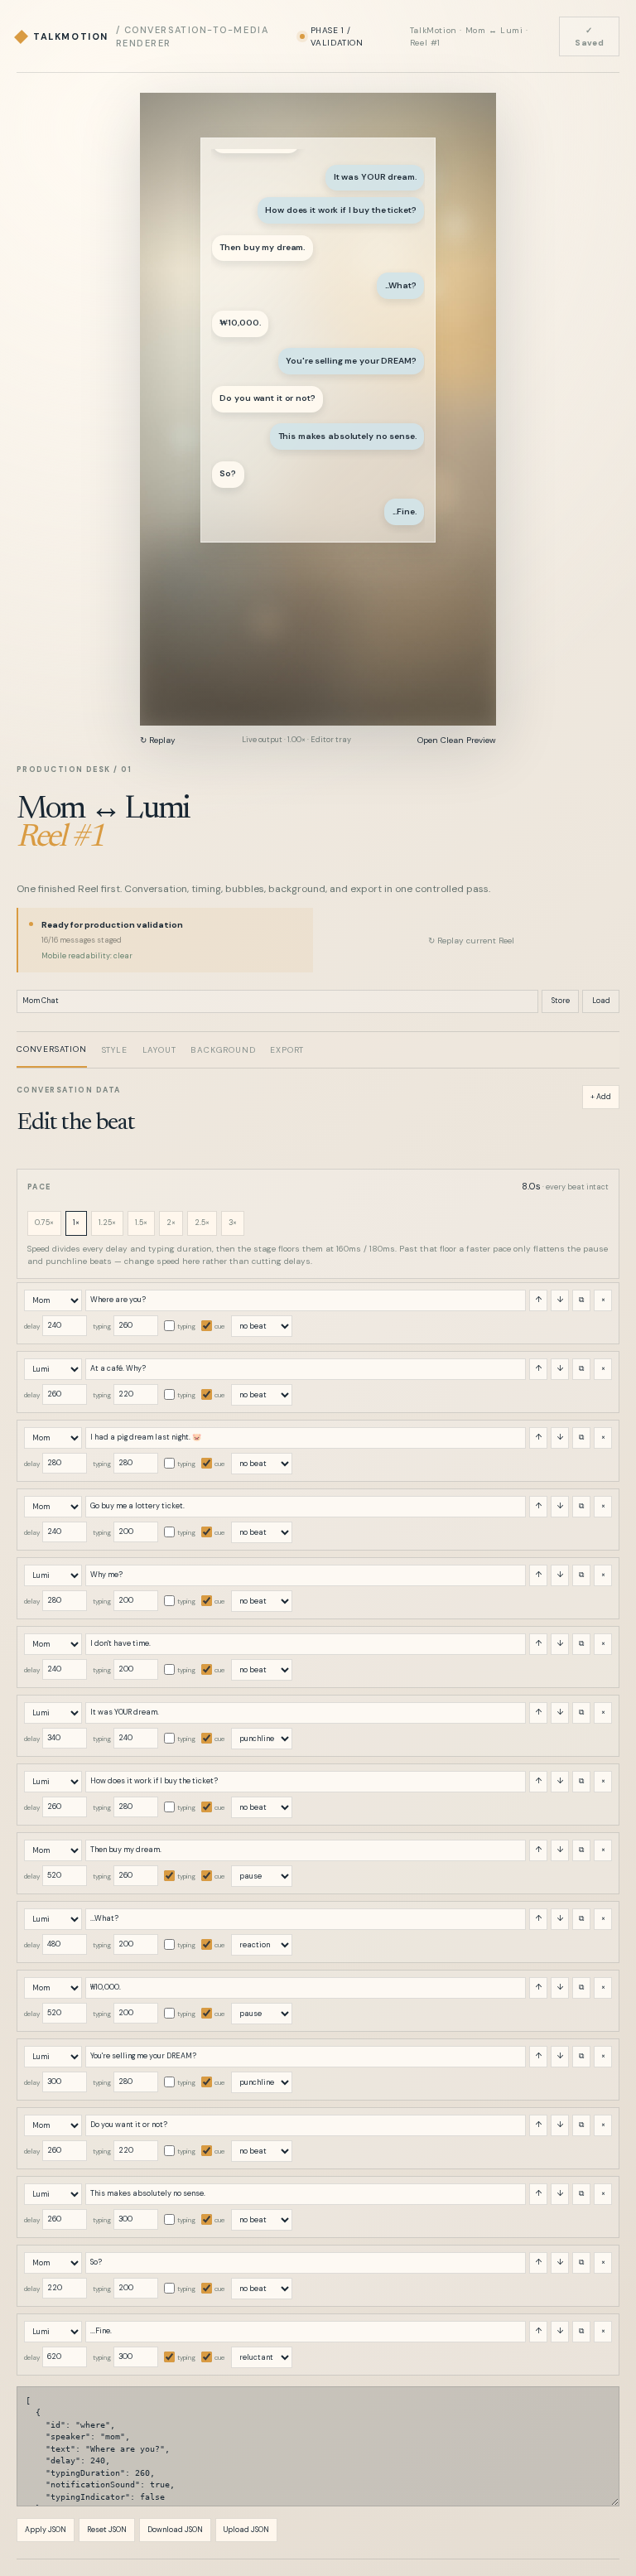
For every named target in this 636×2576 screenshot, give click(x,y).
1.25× (107, 1223)
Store (561, 1001)
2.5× (202, 1223)
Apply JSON (46, 2530)
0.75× (44, 1223)
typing (102, 1326)
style (115, 1050)
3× (233, 1223)
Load (601, 1001)
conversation (52, 1049)
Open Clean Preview (457, 740)
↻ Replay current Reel (471, 941)
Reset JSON (107, 2530)
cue (220, 1326)
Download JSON (175, 2530)
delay (32, 1326)
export (287, 1050)
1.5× (141, 1223)
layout (159, 1050)
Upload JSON (246, 2530)
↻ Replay (158, 740)
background (223, 1050)
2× (171, 1223)
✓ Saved (589, 36)
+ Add (601, 1097)
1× (76, 1223)
